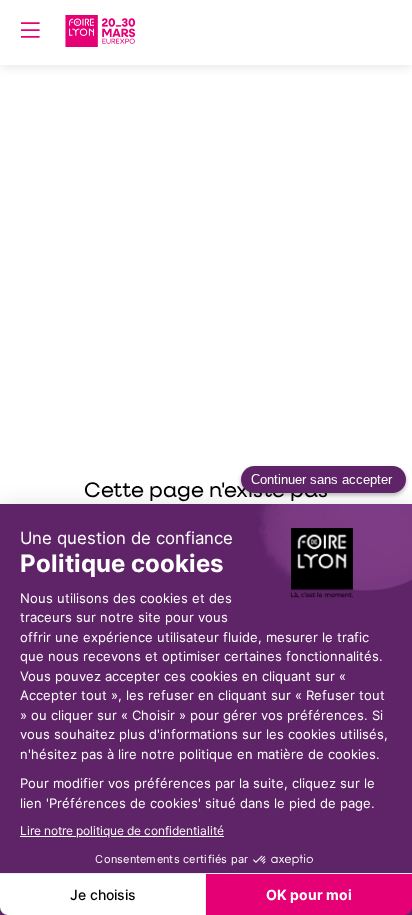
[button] (30, 30)
